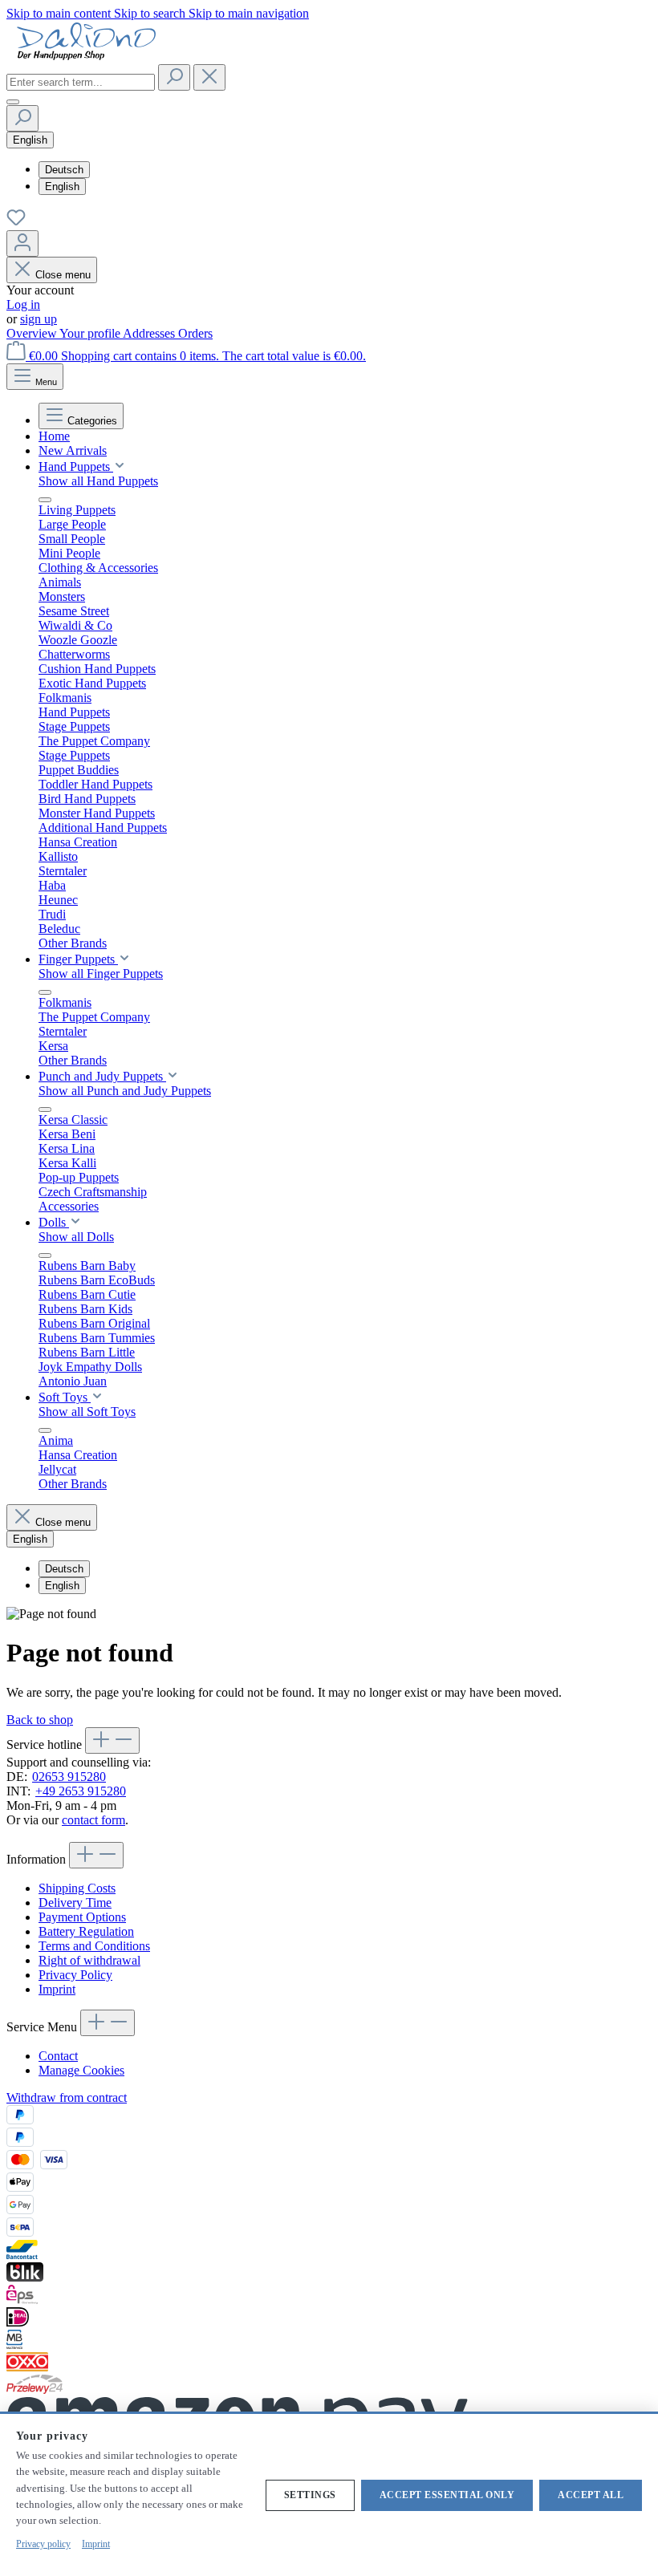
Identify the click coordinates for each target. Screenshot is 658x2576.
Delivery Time (75, 1903)
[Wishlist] (16, 223)
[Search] (174, 77)
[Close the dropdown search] (209, 77)
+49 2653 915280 (81, 1791)
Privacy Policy (75, 1975)
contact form (93, 1820)
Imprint (57, 1989)
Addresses (150, 333)
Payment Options (82, 1917)
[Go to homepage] (87, 57)
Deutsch (64, 170)
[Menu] (13, 102)
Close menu (63, 275)
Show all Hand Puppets (98, 481)
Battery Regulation (86, 1931)
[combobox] (81, 82)
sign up (39, 319)
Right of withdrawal (89, 1960)
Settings (310, 2495)
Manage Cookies (81, 2070)
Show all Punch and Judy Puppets (125, 1091)
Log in (23, 304)
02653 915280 (69, 1777)
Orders (195, 333)
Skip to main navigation (249, 13)
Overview (33, 333)
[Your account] (22, 243)
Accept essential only (447, 2495)
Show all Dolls (76, 1237)
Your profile (91, 333)
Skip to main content (60, 13)
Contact (58, 2056)
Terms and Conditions (94, 1946)
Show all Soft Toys (87, 1412)
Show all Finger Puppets (101, 974)
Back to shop (40, 1720)
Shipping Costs (77, 1888)
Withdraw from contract (67, 2097)
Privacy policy (43, 2544)
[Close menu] (45, 500)
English (62, 187)
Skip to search (151, 13)
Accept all (591, 2495)
